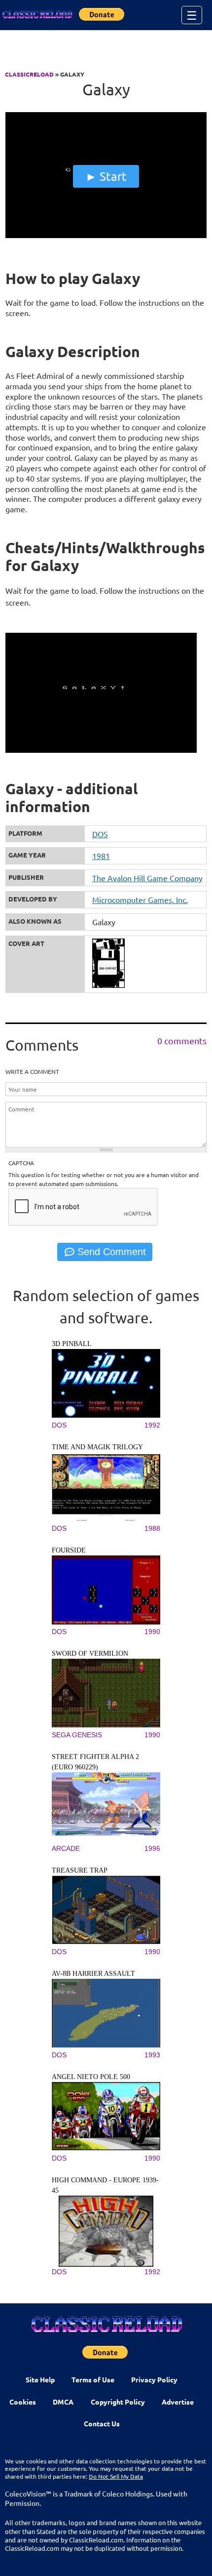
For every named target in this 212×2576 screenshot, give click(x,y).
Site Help (40, 2379)
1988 (152, 1528)
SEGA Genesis (77, 1735)
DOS (100, 834)
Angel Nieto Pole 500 (91, 2077)
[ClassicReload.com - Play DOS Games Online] (37, 15)
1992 (152, 1425)
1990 (152, 1632)
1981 (101, 856)
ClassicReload (29, 74)
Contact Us (102, 2423)
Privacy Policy (154, 2379)
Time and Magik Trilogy (97, 1447)
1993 (152, 2055)
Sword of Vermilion (90, 1654)
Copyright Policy (118, 2402)
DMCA (63, 2402)
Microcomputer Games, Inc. (140, 900)
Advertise (178, 2402)
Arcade (66, 1848)
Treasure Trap (80, 1870)
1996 (152, 1848)
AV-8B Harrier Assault (93, 1974)
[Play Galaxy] (106, 236)
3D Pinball (72, 1344)
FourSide (69, 1550)
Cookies (23, 2402)
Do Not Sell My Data (116, 2476)
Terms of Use (93, 2379)
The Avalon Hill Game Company (147, 878)
